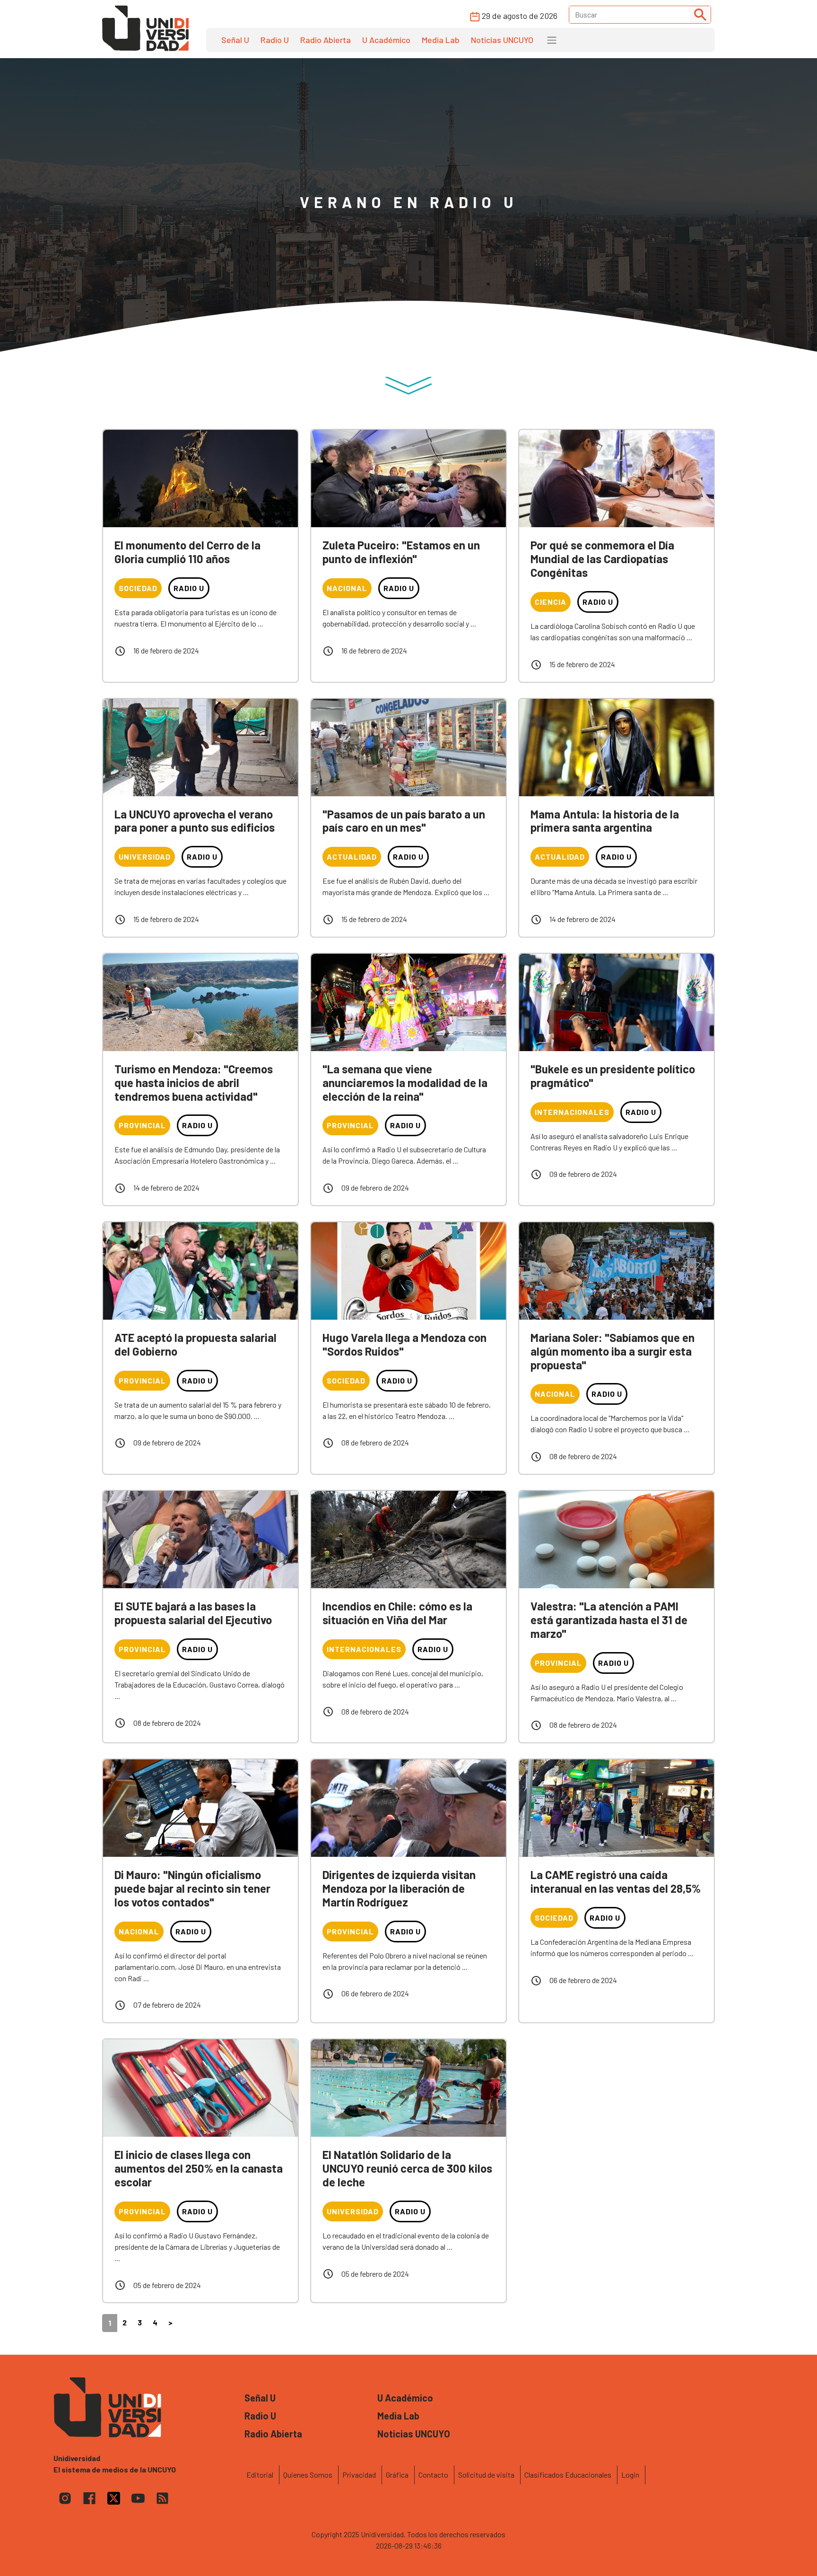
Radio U (275, 40)
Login (630, 2475)
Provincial (142, 1125)
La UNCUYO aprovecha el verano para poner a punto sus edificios (195, 821)
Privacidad (359, 2475)
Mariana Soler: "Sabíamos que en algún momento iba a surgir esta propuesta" (613, 1351)
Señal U (235, 40)
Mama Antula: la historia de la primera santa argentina (605, 821)
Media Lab (441, 40)
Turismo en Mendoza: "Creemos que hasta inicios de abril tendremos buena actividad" (194, 1083)
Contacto (433, 2475)
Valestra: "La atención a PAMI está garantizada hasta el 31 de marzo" (609, 1620)
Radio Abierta (326, 40)
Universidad (145, 857)
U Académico (386, 40)
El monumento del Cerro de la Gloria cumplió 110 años (187, 552)
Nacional (347, 588)
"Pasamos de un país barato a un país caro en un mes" (404, 821)
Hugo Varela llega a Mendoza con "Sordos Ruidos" (404, 1344)
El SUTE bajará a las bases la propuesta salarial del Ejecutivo (193, 1613)
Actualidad (352, 857)
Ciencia (551, 602)
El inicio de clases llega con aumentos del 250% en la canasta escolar (199, 2168)
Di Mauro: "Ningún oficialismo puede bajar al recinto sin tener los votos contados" (192, 1888)
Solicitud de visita (486, 2475)
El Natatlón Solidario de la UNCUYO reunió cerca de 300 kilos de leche (407, 2168)
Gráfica (397, 2475)
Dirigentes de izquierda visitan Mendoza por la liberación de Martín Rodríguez (399, 1888)
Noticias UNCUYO (502, 40)
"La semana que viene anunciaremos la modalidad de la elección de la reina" (405, 1083)
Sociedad (138, 588)
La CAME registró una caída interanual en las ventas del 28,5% (616, 1881)
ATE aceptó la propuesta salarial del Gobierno (196, 1344)
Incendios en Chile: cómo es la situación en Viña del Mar (397, 1613)
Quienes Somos (308, 2475)
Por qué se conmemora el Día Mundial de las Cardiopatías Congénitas (602, 559)
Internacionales (572, 1112)
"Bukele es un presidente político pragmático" (613, 1076)
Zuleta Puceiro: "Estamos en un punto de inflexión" (401, 552)
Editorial (260, 2475)
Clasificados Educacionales (568, 2475)
